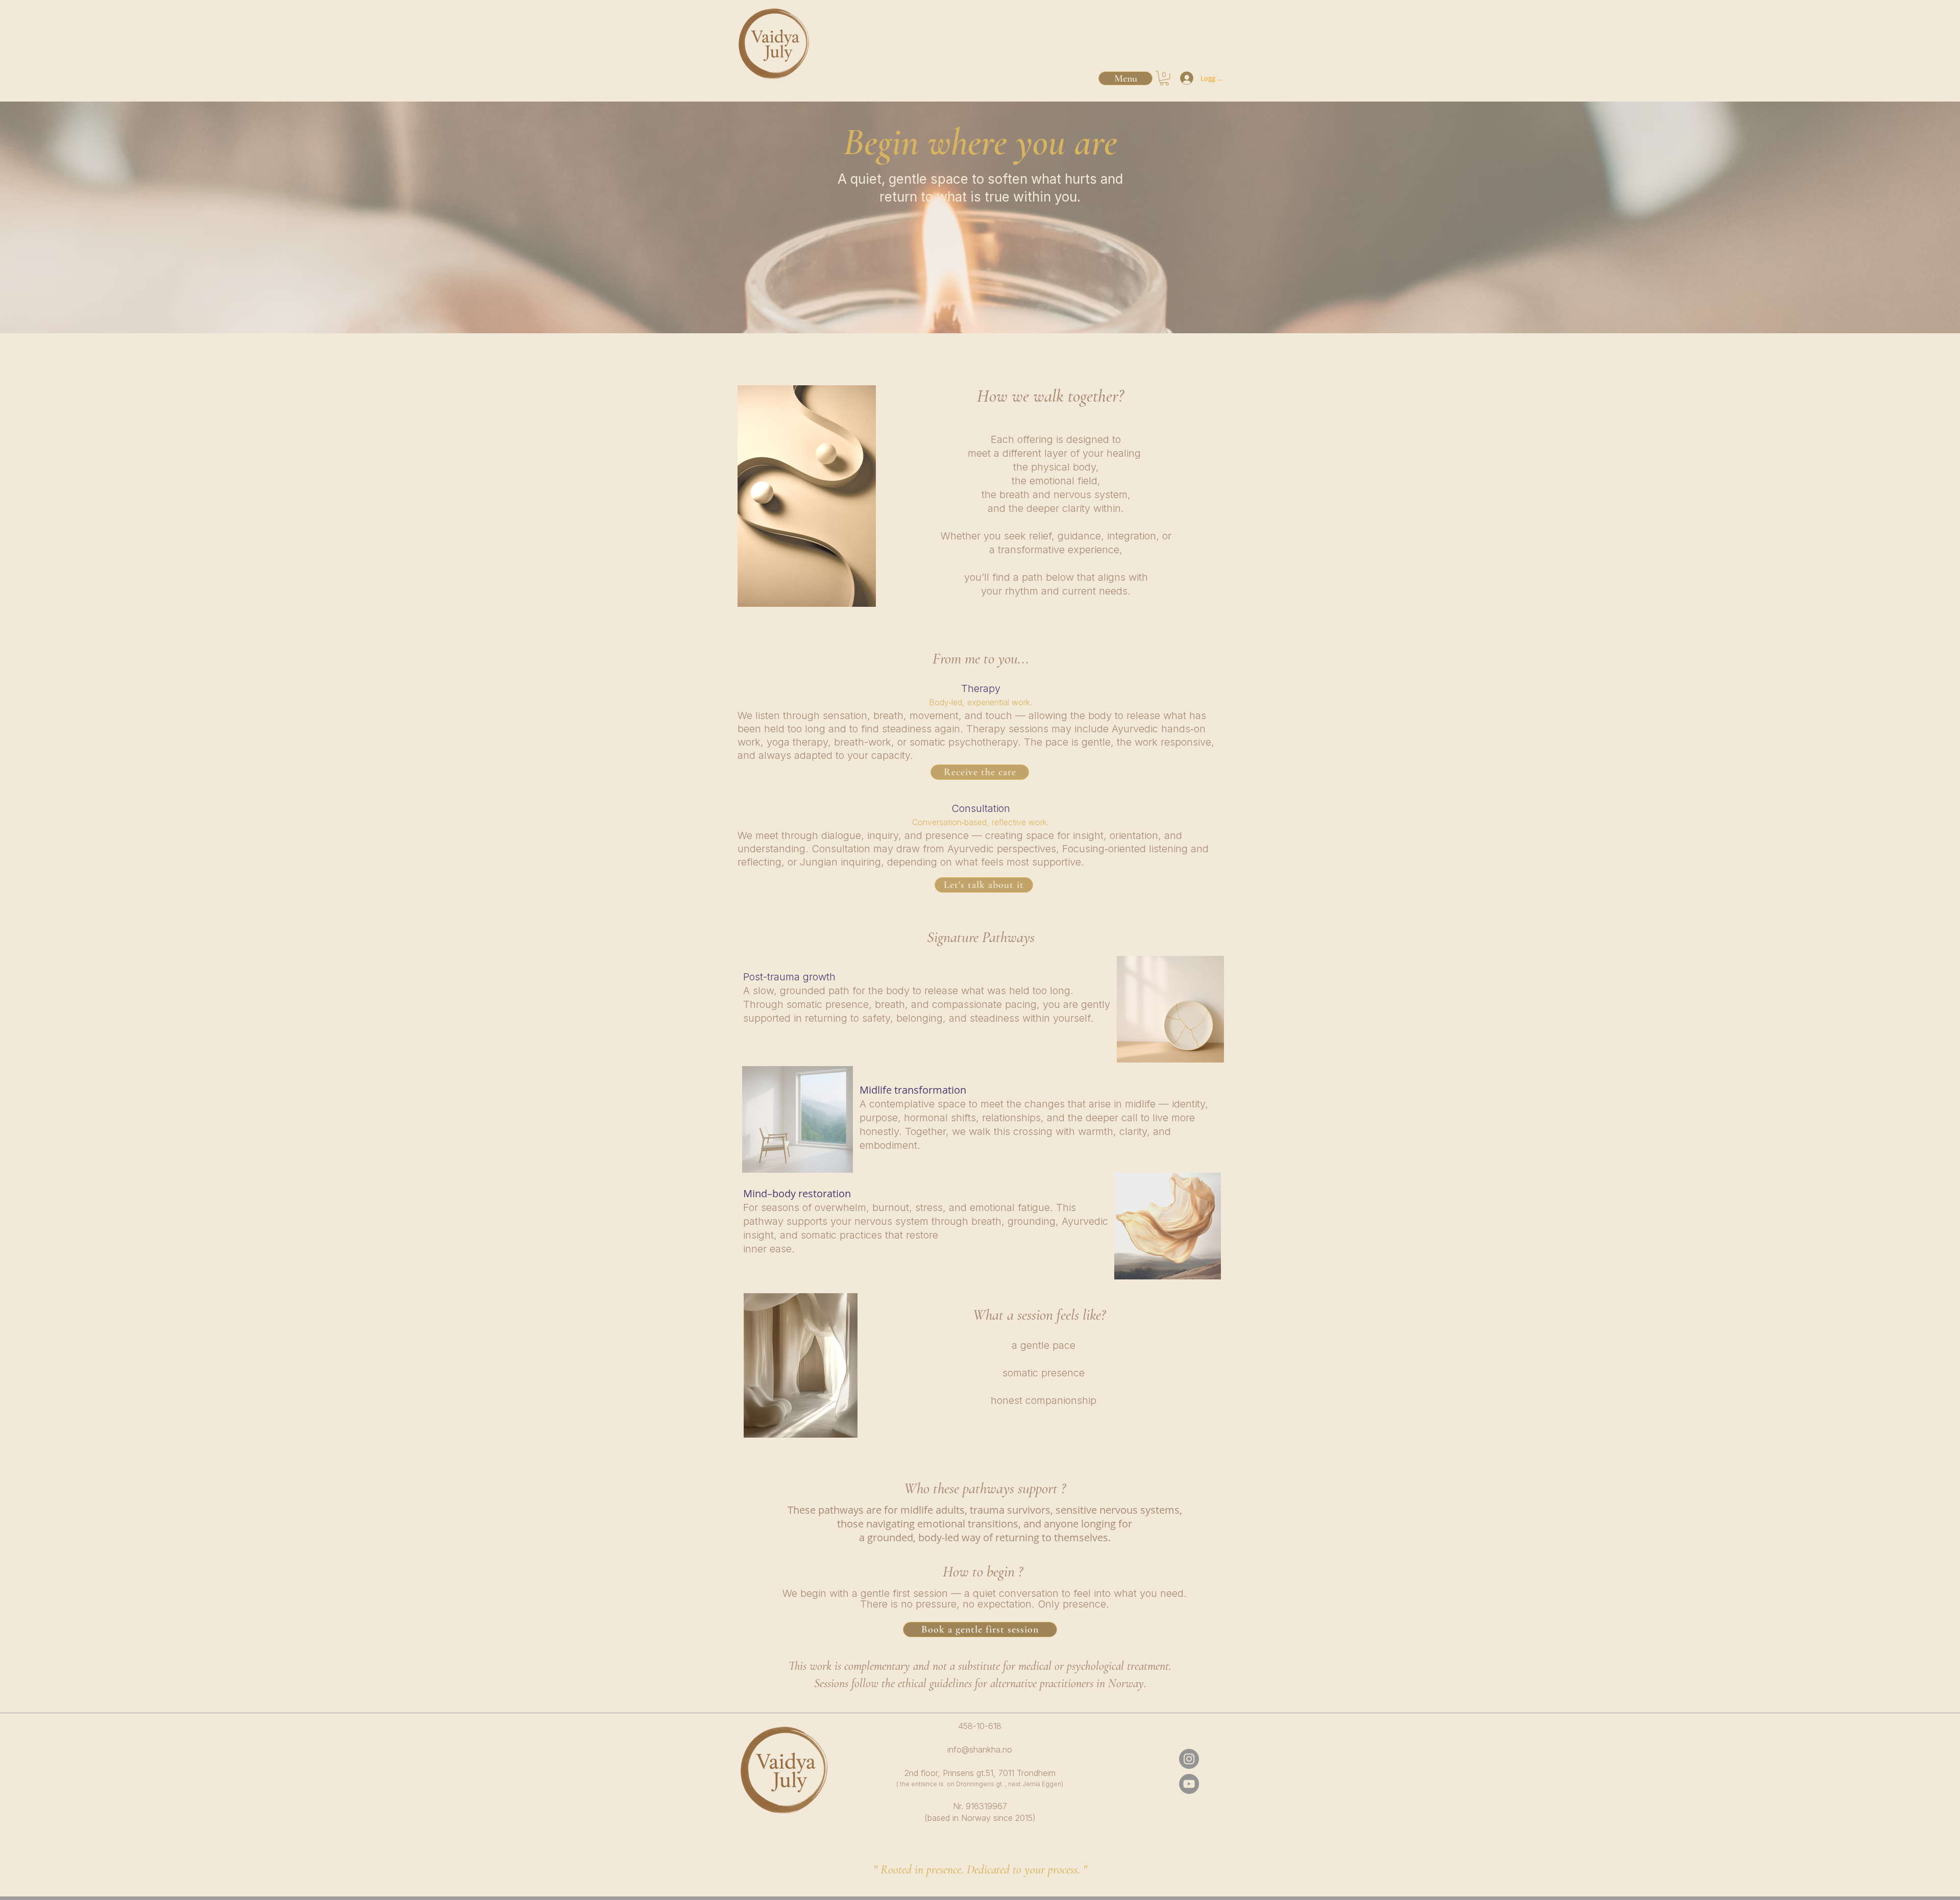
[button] (1164, 78)
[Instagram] (1189, 1759)
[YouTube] (1189, 1784)
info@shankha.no (980, 1749)
